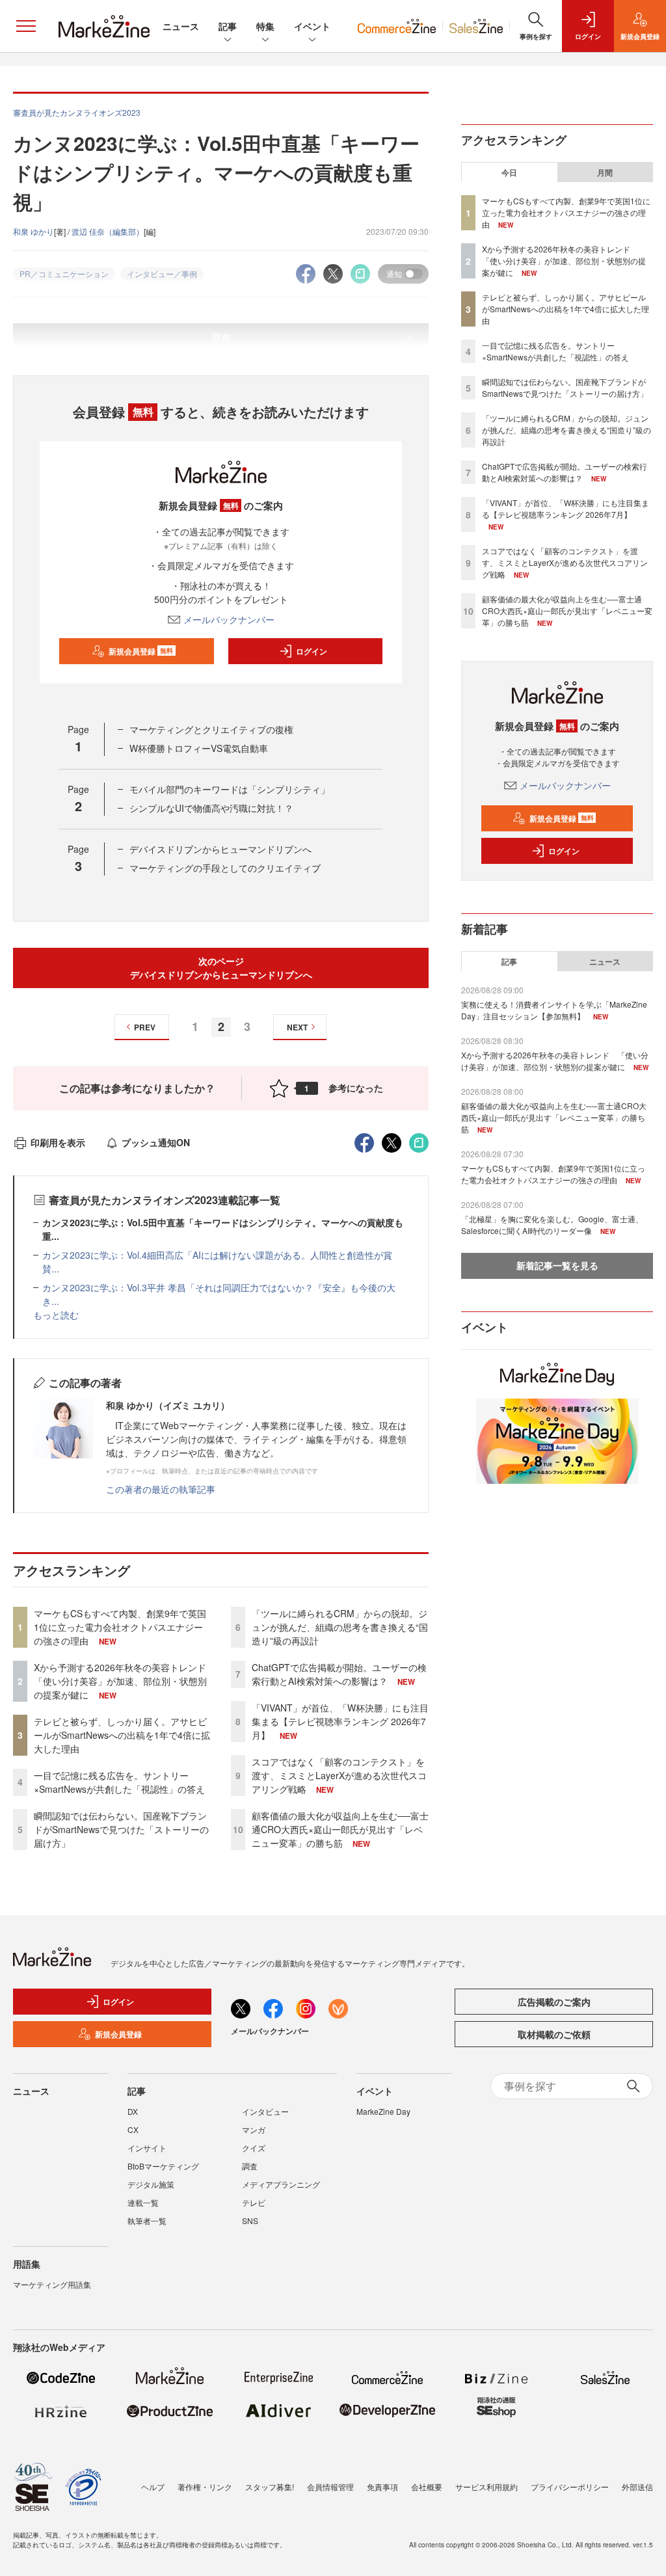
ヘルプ (153, 2487)
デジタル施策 (151, 2184)
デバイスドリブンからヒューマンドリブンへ (220, 849)
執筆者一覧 (147, 2220)
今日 (509, 172)
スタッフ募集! (270, 2487)
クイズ (254, 2148)
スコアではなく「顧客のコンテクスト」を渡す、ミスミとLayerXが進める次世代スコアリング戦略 (339, 1775)
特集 (265, 26)
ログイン (312, 651)
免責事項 (382, 2487)
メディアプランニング (281, 2184)
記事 (228, 26)
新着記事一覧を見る (557, 1265)
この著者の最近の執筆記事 (161, 1489)
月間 (605, 172)
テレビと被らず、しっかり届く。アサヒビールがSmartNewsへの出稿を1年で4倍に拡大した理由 (122, 1735)
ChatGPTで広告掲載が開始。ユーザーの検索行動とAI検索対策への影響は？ (339, 1674)
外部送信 (637, 2487)
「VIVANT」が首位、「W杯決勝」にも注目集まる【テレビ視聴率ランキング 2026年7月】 (340, 1721)
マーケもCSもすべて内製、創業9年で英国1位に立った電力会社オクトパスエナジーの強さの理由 (120, 1627)
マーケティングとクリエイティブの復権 (211, 729)
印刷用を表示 (58, 1142)
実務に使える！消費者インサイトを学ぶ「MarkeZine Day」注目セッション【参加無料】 (554, 1010)
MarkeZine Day (383, 2111)
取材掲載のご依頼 (554, 2034)
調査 (250, 2166)
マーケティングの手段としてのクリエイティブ (225, 868)
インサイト (147, 2148)
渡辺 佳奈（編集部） (108, 231)
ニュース (181, 26)
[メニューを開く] (26, 26)
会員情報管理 (330, 2487)
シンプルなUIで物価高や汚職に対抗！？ (211, 808)
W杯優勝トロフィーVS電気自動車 (199, 748)
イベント (312, 26)
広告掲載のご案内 (554, 2002)
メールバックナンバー (229, 619)
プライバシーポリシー (570, 2487)
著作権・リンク (205, 2487)
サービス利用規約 (486, 2487)
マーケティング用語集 (52, 2284)
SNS (250, 2220)
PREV (145, 1027)
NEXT (297, 1027)
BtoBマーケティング (163, 2166)
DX (133, 2111)
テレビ (254, 2202)
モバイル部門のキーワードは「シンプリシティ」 (230, 789)
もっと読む (56, 1315)
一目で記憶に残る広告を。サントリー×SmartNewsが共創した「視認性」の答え (119, 1782)
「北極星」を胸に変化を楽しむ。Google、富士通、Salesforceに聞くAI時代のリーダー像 (552, 1225)
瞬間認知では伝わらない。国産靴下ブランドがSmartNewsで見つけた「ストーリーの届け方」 (121, 1829)
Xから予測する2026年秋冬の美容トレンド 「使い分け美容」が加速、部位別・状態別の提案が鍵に (125, 1681)
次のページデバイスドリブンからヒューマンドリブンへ (221, 968)
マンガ (254, 2129)
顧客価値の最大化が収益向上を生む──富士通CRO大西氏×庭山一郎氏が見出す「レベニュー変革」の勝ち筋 (340, 1829)
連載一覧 (143, 2202)
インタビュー (265, 2111)
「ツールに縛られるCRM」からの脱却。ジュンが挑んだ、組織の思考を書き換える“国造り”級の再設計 (340, 1627)
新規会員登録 (141, 651)
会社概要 (427, 2487)
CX (133, 2129)
